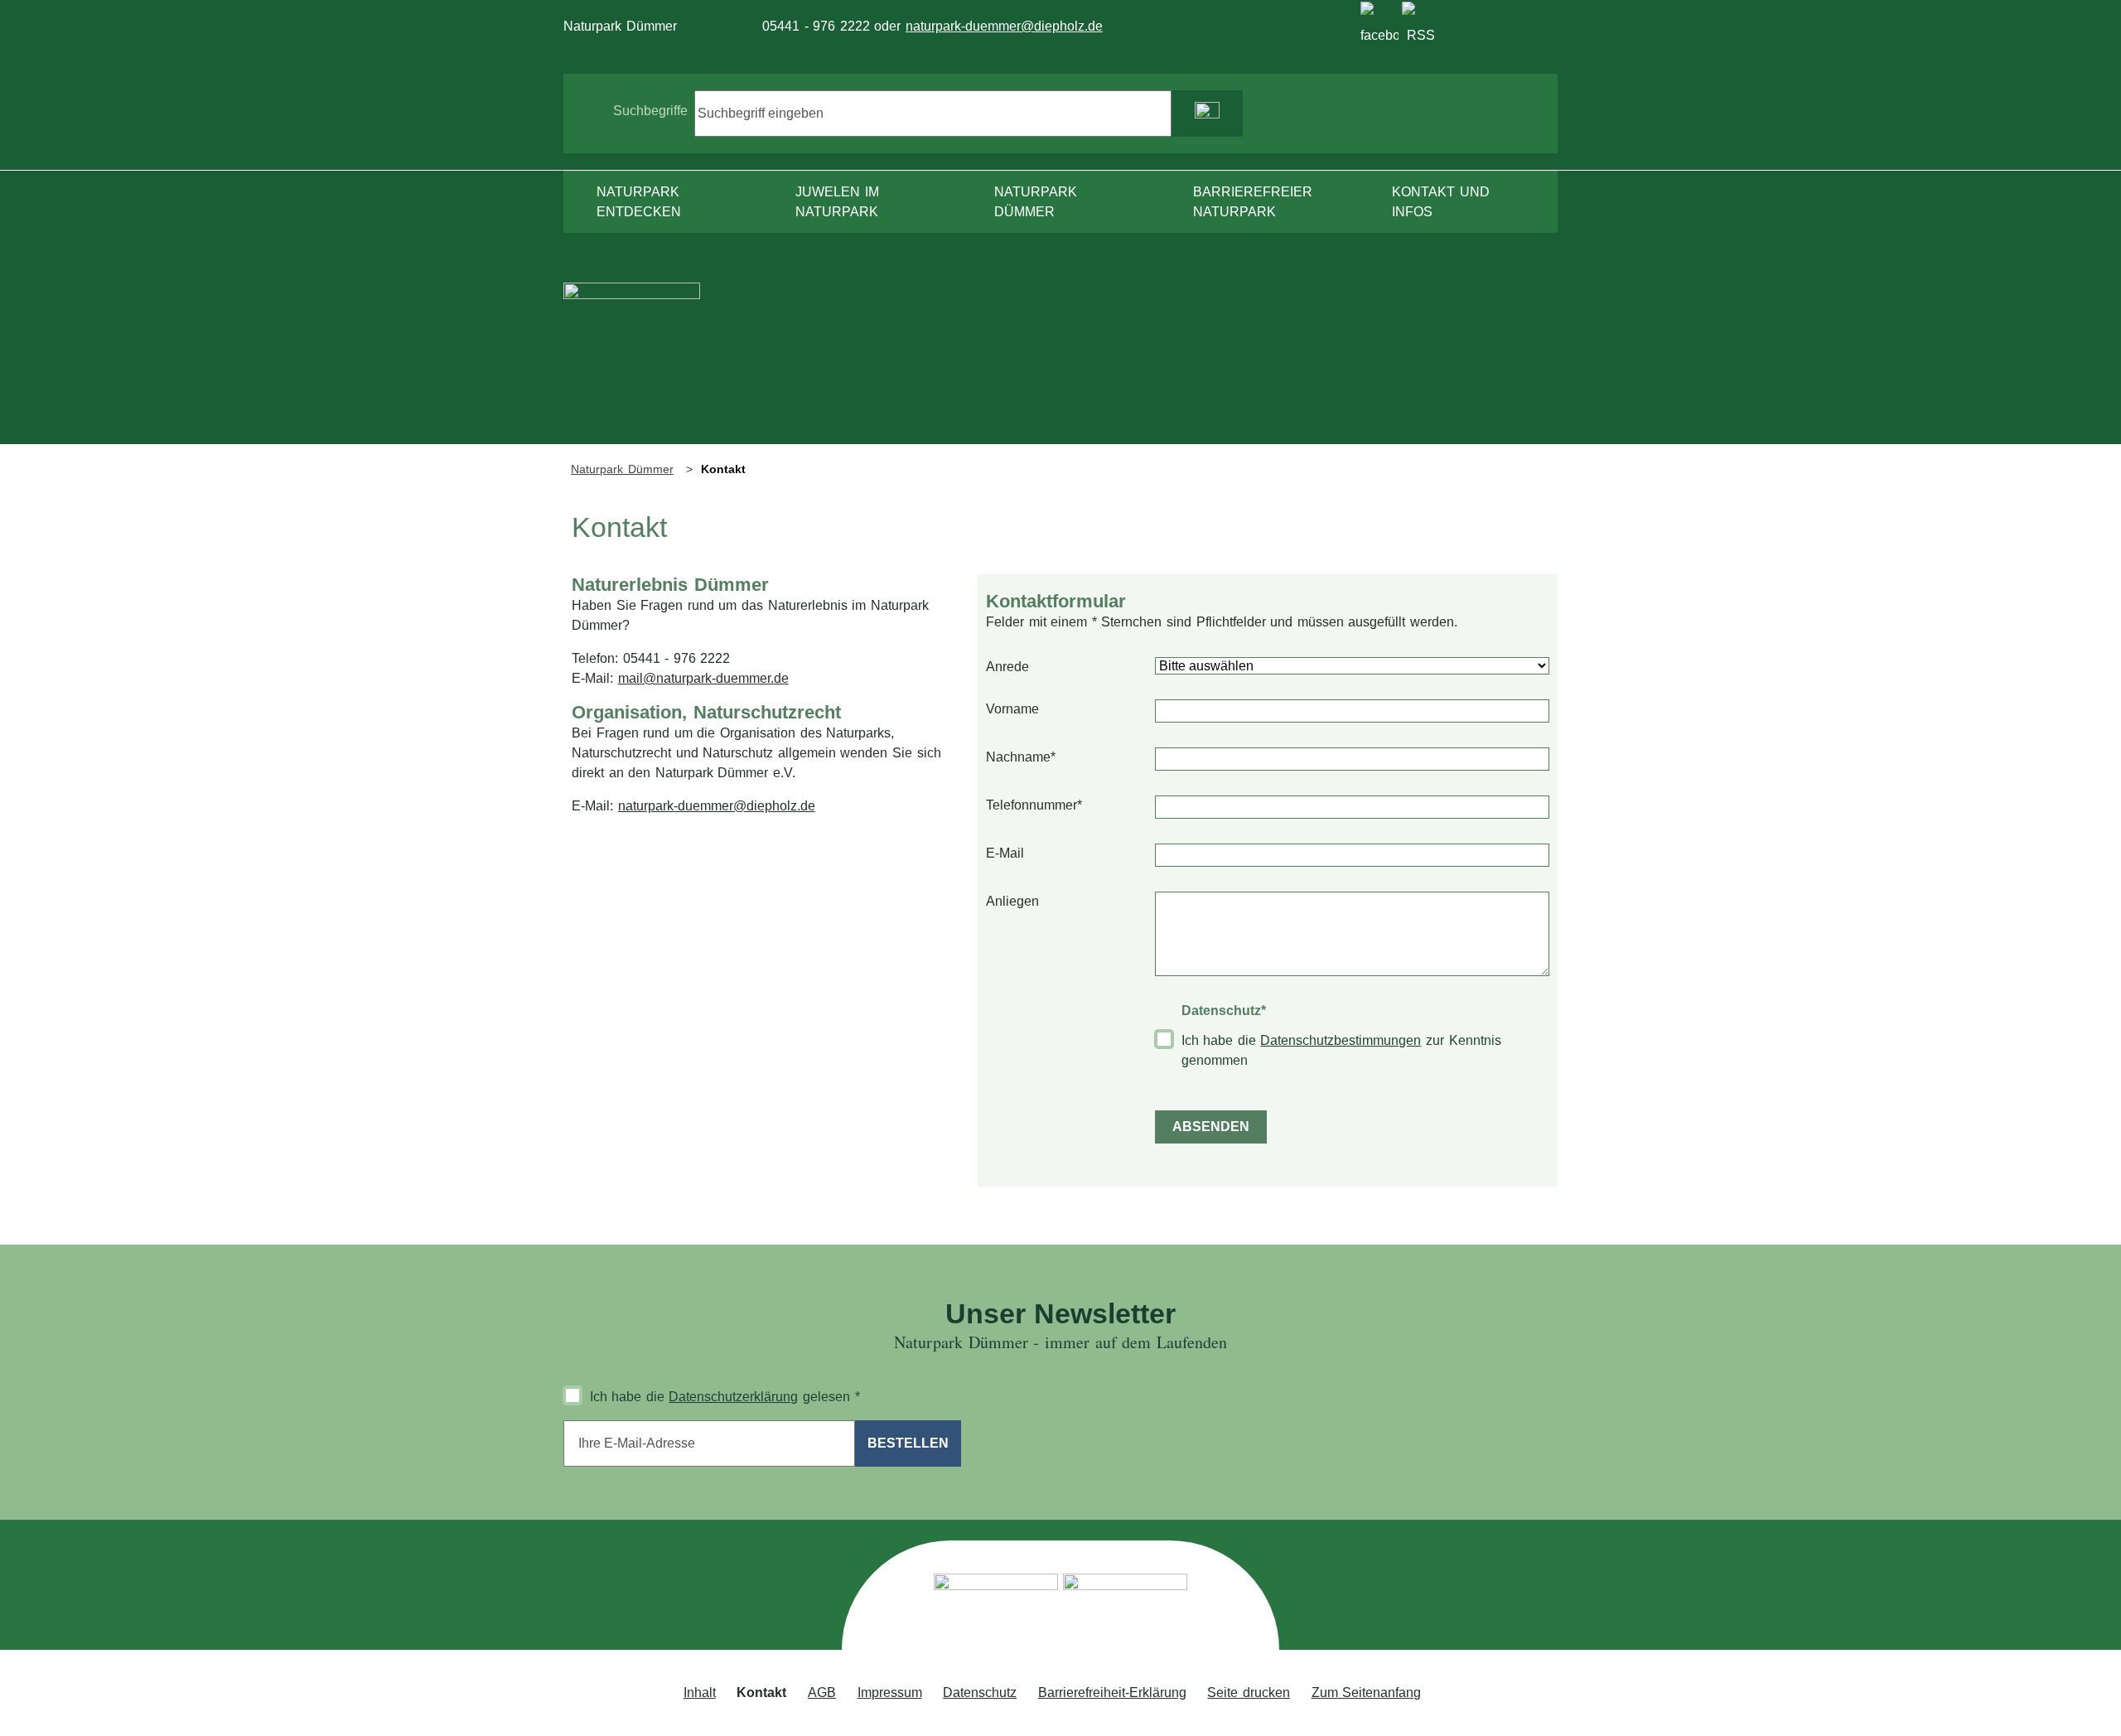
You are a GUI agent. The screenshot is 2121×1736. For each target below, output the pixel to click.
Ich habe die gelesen (725, 1397)
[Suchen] (1207, 114)
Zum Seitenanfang (1367, 1692)
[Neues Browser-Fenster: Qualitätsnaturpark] (1125, 1607)
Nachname (1021, 757)
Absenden (1211, 1127)
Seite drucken (1249, 1692)
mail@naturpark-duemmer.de (703, 678)
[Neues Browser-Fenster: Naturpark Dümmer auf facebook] (1379, 21)
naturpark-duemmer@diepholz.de (1004, 26)
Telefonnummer (1034, 805)
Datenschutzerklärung (733, 1397)
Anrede (1007, 667)
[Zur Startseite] (632, 363)
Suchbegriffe (650, 111)
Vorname (1012, 709)
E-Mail (1005, 853)
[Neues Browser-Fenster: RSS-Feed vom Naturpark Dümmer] (1421, 21)
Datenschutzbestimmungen (1341, 1040)
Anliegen (1012, 901)
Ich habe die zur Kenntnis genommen (1341, 1050)
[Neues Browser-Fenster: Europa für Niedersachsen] (996, 1607)
